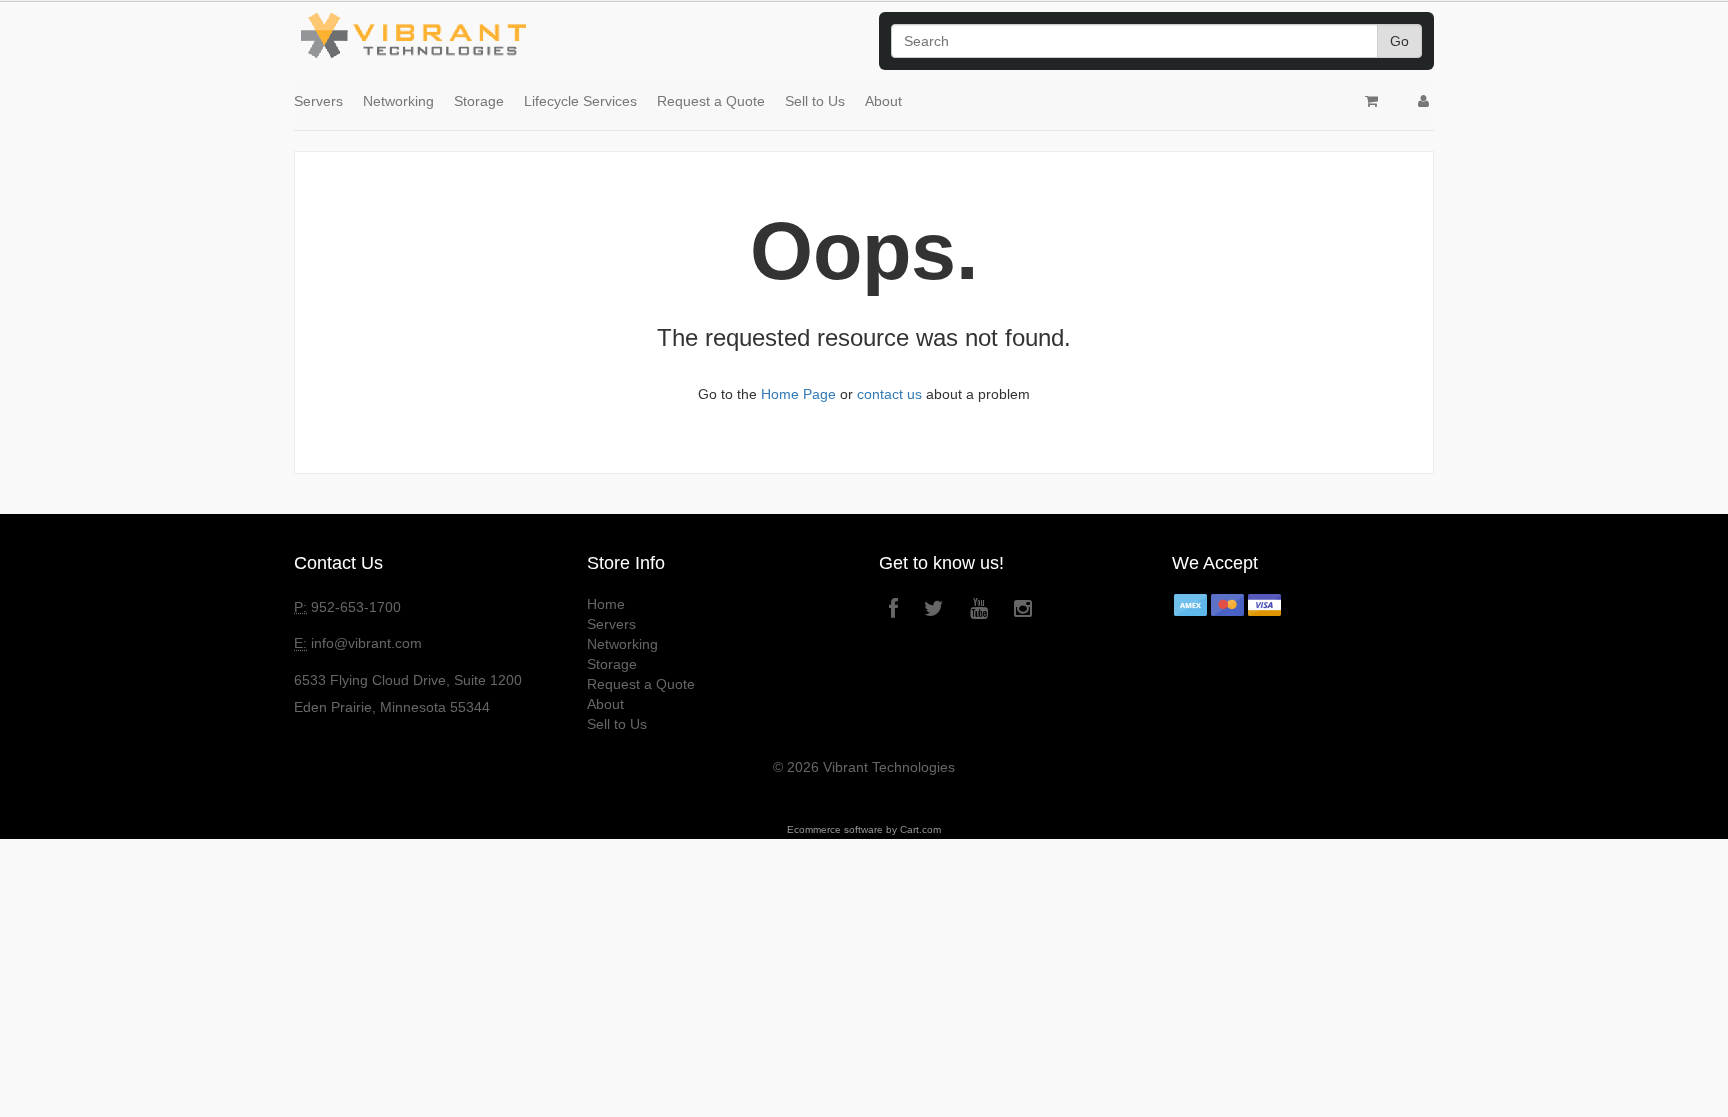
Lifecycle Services (580, 101)
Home (606, 604)
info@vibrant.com (366, 643)
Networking (398, 101)
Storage (479, 101)
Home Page (798, 394)
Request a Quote (711, 101)
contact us (889, 394)
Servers (318, 101)
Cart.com (920, 829)
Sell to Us (815, 101)
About (883, 101)
